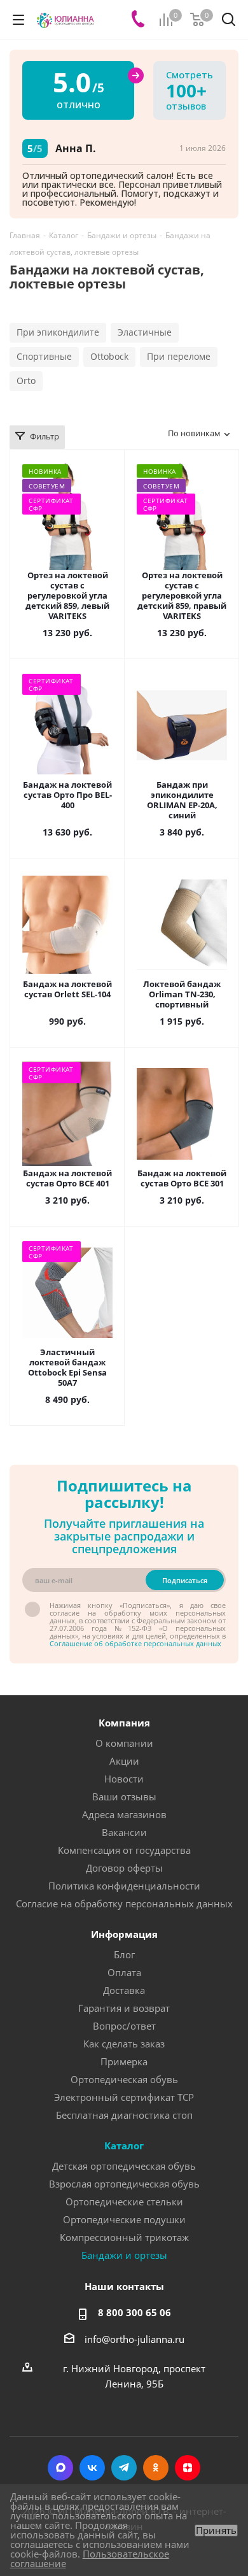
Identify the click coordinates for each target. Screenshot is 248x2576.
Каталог (124, 2145)
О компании (124, 1743)
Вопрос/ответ (124, 2026)
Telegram (124, 2468)
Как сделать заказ (124, 2044)
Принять (216, 2530)
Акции (124, 1761)
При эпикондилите (58, 332)
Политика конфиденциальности (124, 1886)
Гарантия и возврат (124, 2008)
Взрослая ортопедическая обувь (124, 2184)
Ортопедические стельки (124, 2202)
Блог (124, 1954)
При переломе (179, 356)
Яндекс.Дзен (188, 2468)
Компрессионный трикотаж (124, 2237)
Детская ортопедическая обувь (124, 2166)
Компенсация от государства (124, 1850)
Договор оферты (124, 1868)
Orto (26, 381)
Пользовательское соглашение (90, 2558)
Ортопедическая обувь (124, 2079)
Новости (124, 1779)
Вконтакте (92, 2468)
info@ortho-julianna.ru (134, 2339)
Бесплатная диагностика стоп (124, 2115)
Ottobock (109, 356)
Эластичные (145, 332)
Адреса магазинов (124, 1814)
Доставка (124, 1990)
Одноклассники (156, 2468)
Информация (124, 1934)
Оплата (124, 1972)
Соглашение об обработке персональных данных (135, 1643)
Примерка (124, 2061)
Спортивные (44, 356)
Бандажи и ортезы (124, 2255)
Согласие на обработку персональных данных (124, 1904)
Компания (124, 1723)
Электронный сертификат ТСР (124, 2097)
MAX (60, 2468)
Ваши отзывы (124, 1797)
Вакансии (124, 1832)
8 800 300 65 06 (134, 2312)
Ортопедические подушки (124, 2219)
